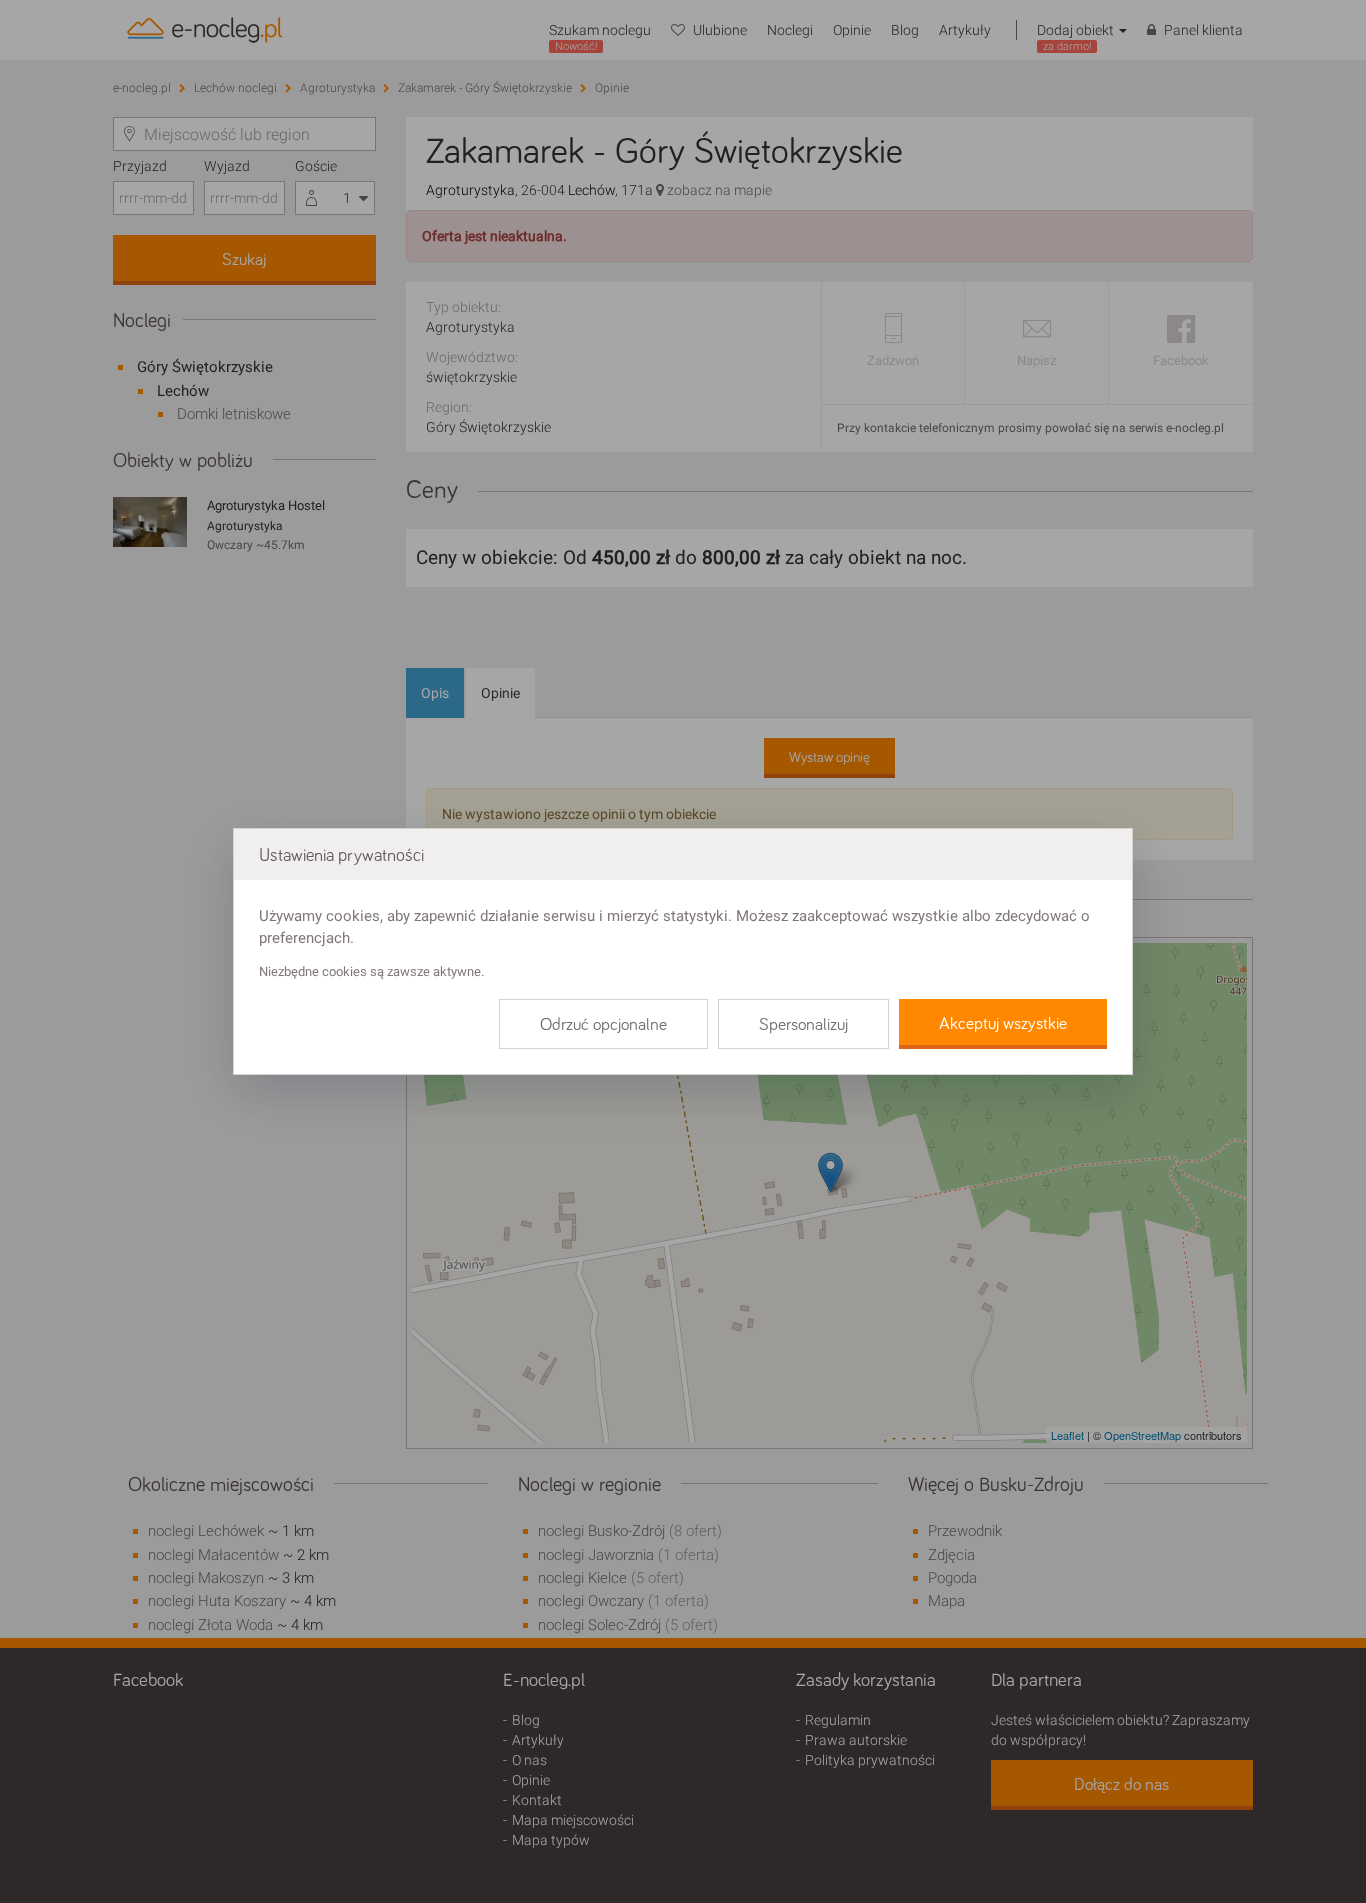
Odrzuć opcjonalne (603, 1025)
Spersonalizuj (803, 1025)
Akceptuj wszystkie (1003, 1024)
